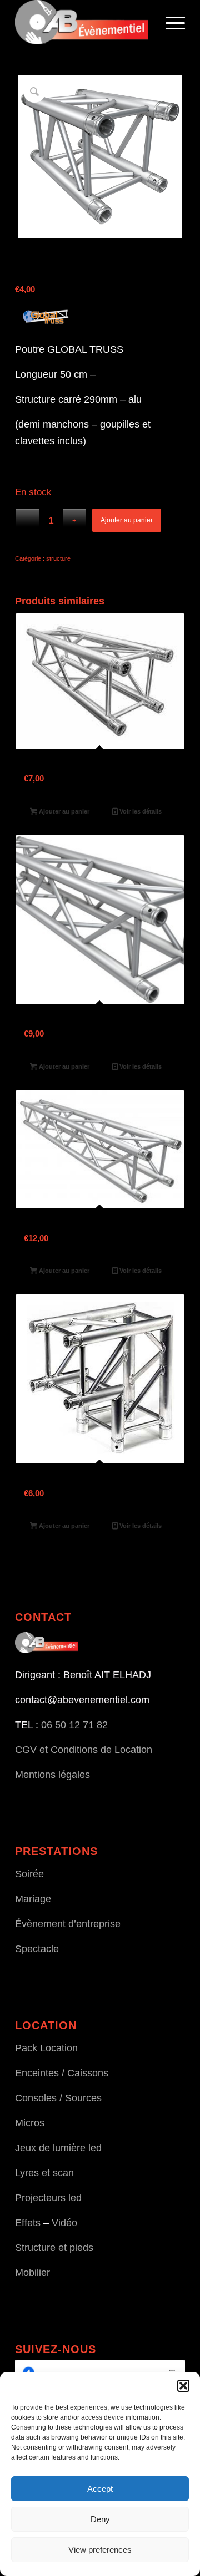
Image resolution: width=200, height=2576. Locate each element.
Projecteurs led (48, 2198)
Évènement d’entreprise (68, 1924)
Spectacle (37, 1949)
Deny (100, 2519)
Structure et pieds (54, 2248)
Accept (100, 2489)
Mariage (33, 1899)
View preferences (100, 2550)
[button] (183, 2386)
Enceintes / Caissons (62, 2073)
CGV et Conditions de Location (84, 1750)
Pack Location (46, 2048)
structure (58, 558)
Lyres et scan (44, 2173)
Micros (30, 2123)
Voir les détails (140, 811)
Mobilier (32, 2273)
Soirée (29, 1874)
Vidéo (64, 2223)
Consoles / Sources (58, 2098)
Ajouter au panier (127, 520)
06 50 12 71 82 (74, 1725)
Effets (28, 2223)
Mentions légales (52, 1775)
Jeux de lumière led (58, 2148)
